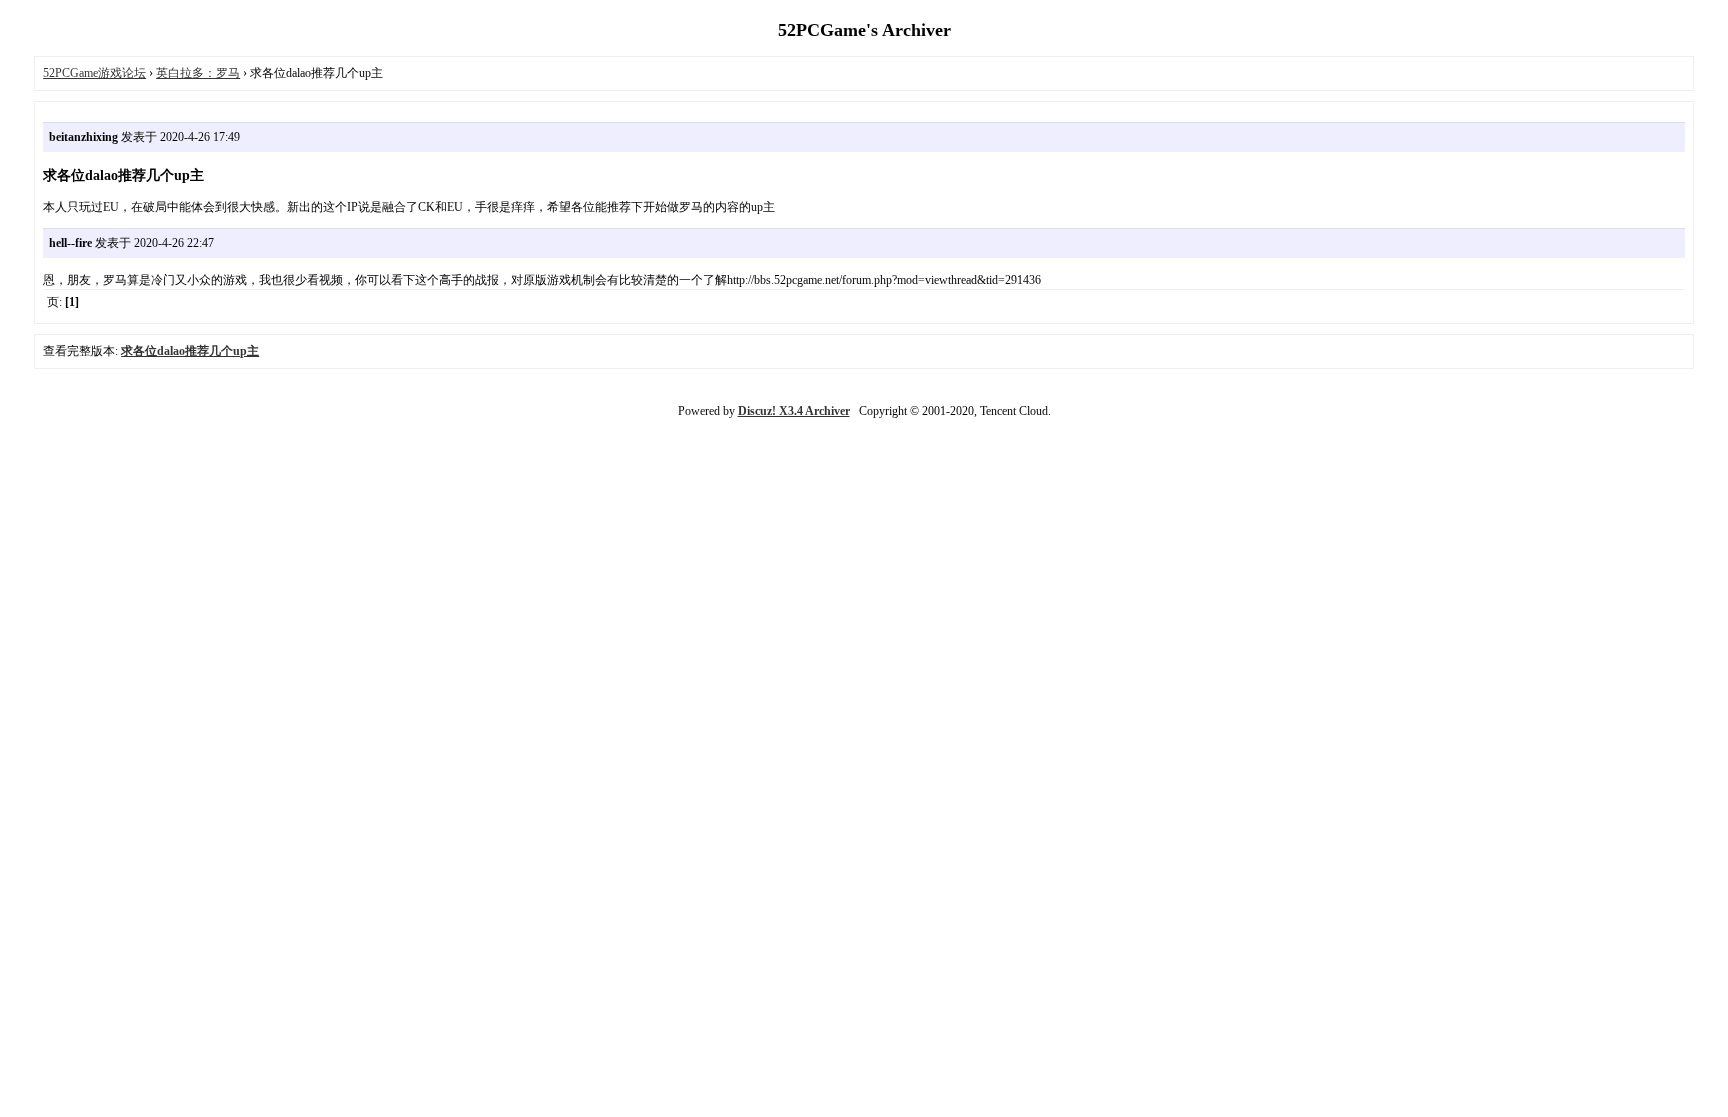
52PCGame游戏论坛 (94, 73)
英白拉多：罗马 (198, 73)
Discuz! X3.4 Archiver (794, 411)
